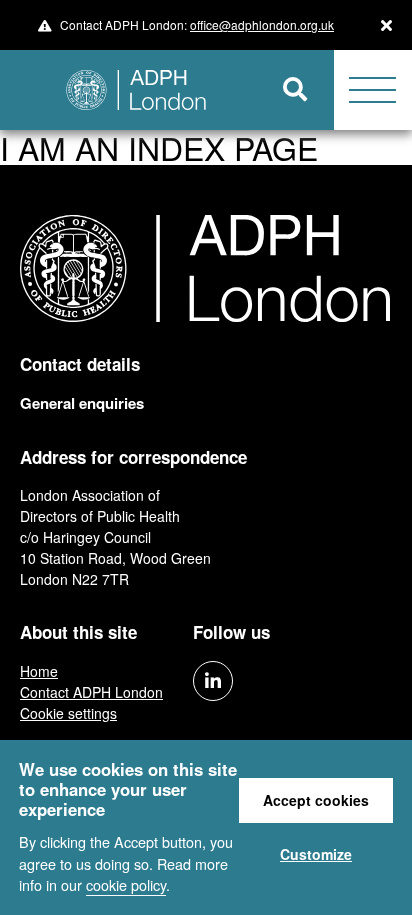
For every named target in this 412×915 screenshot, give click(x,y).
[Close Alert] (386, 25)
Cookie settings (68, 713)
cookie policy (126, 884)
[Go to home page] (128, 90)
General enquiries (82, 403)
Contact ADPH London (91, 692)
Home (39, 671)
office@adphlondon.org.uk (262, 24)
